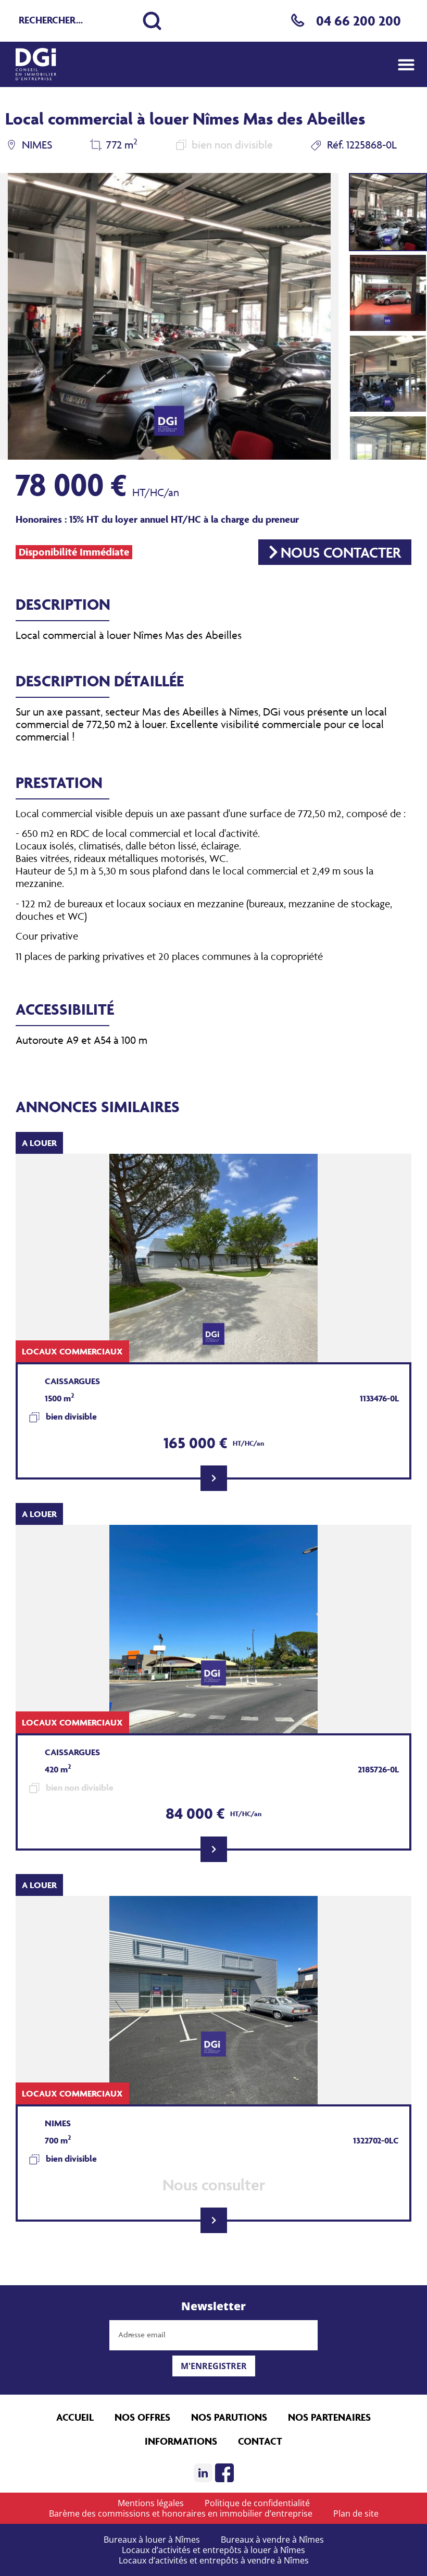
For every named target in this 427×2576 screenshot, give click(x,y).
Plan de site (356, 2513)
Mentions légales (151, 2503)
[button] (406, 64)
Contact (260, 2441)
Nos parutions (229, 2417)
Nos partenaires (329, 2417)
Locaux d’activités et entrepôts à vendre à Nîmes (214, 2560)
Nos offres (142, 2417)
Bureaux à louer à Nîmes (152, 2540)
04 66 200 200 (359, 21)
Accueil (75, 2417)
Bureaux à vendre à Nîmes (272, 2540)
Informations (181, 2441)
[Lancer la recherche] (152, 21)
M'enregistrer (214, 2366)
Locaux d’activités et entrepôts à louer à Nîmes (213, 2550)
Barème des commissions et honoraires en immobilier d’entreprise (181, 2513)
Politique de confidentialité (257, 2503)
